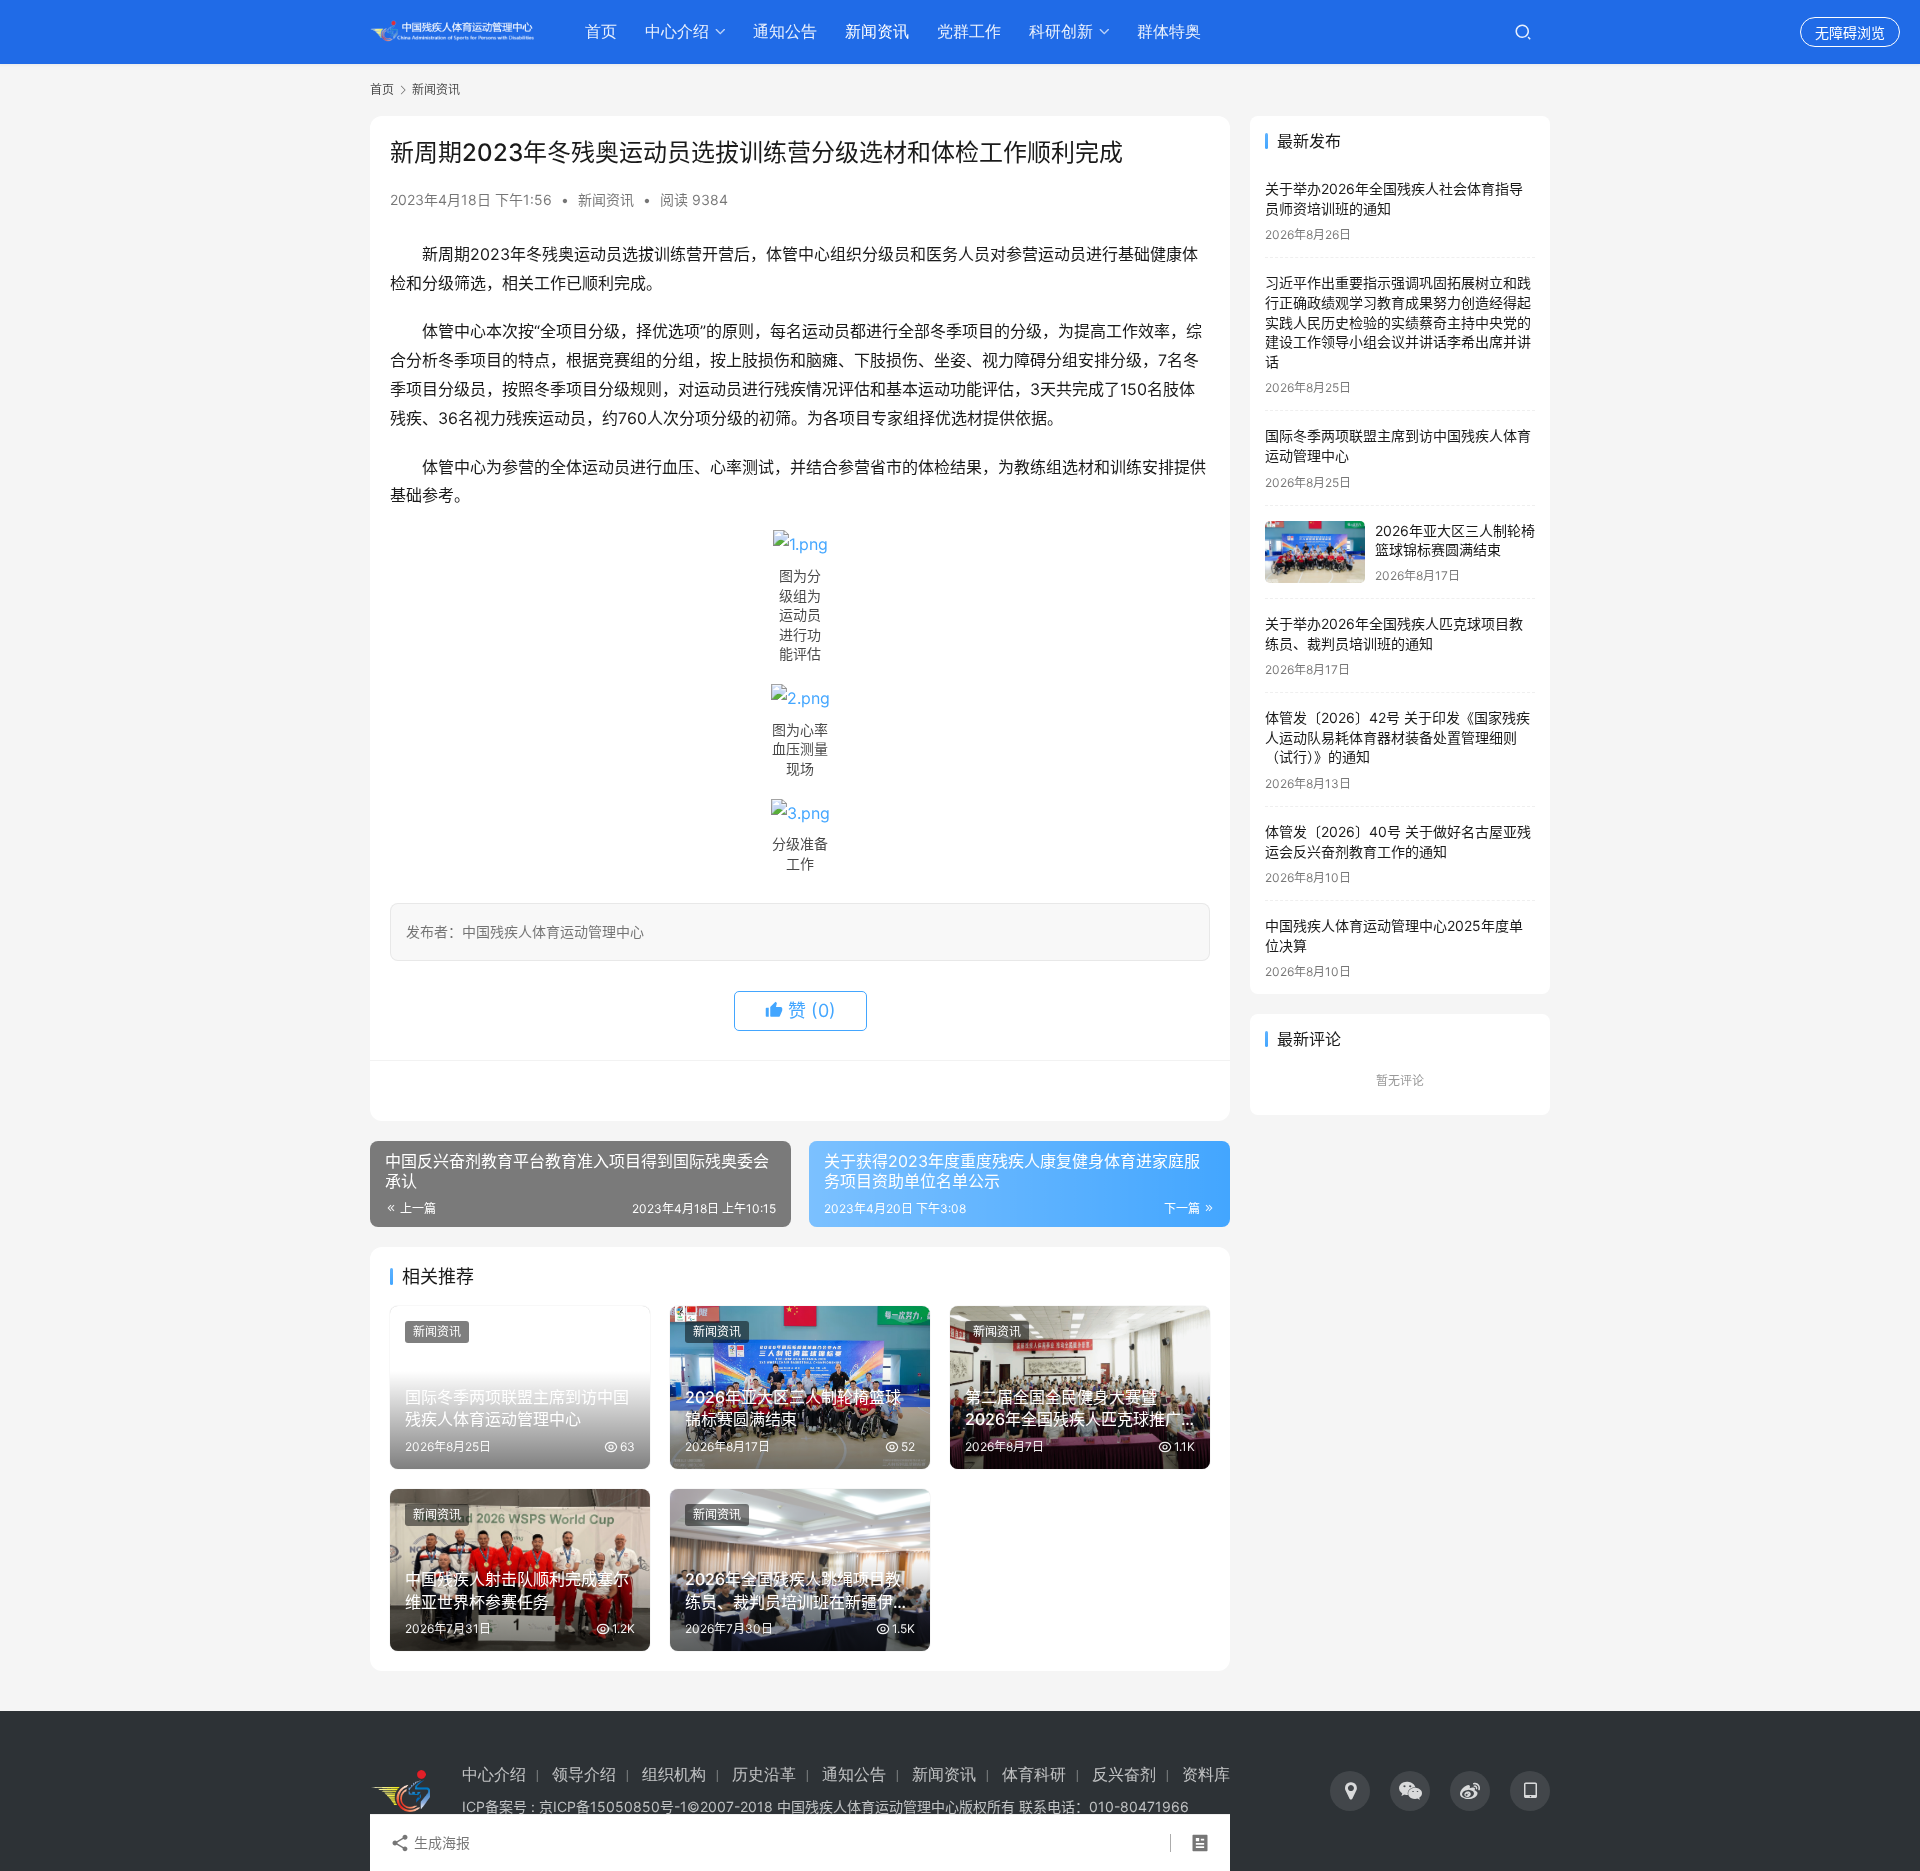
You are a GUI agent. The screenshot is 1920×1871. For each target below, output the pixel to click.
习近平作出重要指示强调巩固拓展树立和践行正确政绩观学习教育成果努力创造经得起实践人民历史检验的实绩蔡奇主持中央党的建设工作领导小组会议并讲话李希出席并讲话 (1398, 321)
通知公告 (785, 31)
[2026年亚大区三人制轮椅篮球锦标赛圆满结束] (1315, 552)
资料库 (1206, 1774)
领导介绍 (584, 1774)
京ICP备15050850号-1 (613, 1806)
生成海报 (440, 1842)
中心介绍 (677, 31)
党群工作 (969, 31)
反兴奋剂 (1124, 1774)
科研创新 (1061, 31)
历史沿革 (764, 1774)
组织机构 (674, 1774)
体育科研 (1034, 1774)
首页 (601, 31)
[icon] (1350, 1791)
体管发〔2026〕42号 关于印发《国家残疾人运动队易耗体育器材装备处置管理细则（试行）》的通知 (1397, 737)
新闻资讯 (877, 31)
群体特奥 (1169, 31)
